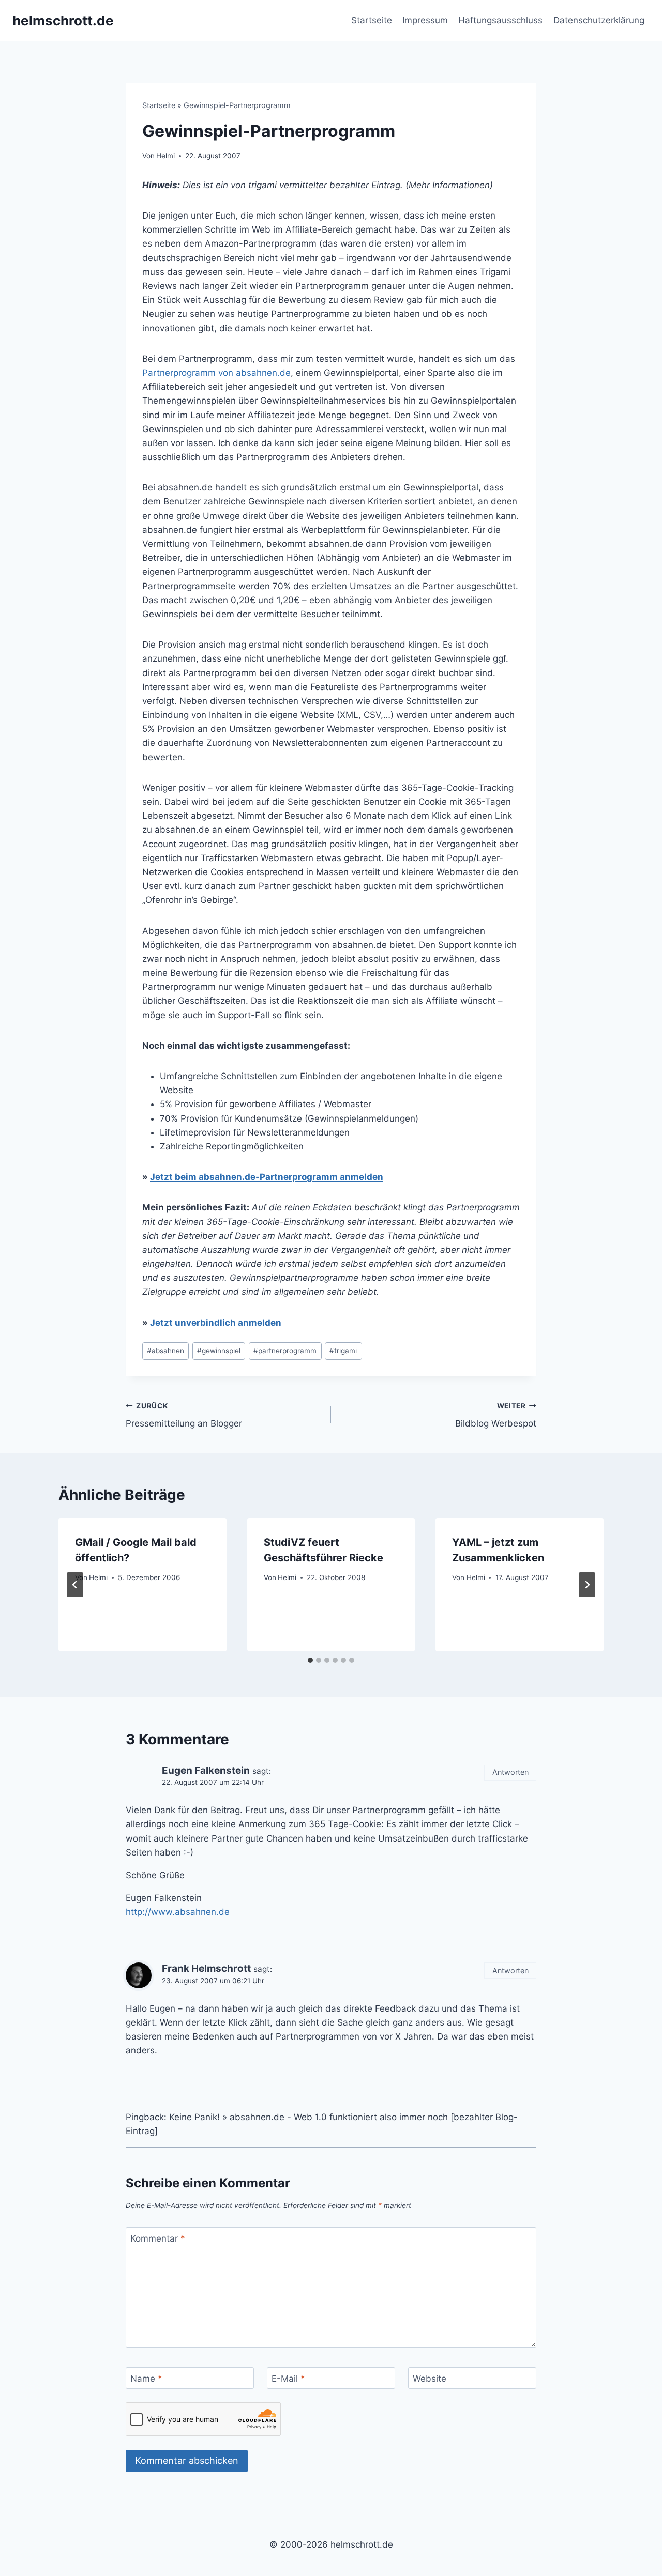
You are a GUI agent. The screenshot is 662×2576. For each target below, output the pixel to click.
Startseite (372, 20)
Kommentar (158, 2238)
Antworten (510, 1772)
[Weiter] (587, 1585)
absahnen (165, 1351)
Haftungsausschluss (500, 20)
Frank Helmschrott (206, 1968)
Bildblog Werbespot (496, 1415)
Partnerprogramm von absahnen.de (216, 373)
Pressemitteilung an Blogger (184, 1415)
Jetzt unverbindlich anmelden (216, 1323)
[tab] (310, 1660)
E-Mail (288, 2379)
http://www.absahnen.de (178, 1912)
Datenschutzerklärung (599, 20)
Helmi (165, 156)
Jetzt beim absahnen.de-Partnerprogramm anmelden (267, 1177)
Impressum (425, 20)
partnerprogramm (285, 1351)
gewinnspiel (219, 1351)
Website (430, 2379)
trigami (343, 1351)
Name (146, 2379)
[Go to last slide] (75, 1585)
